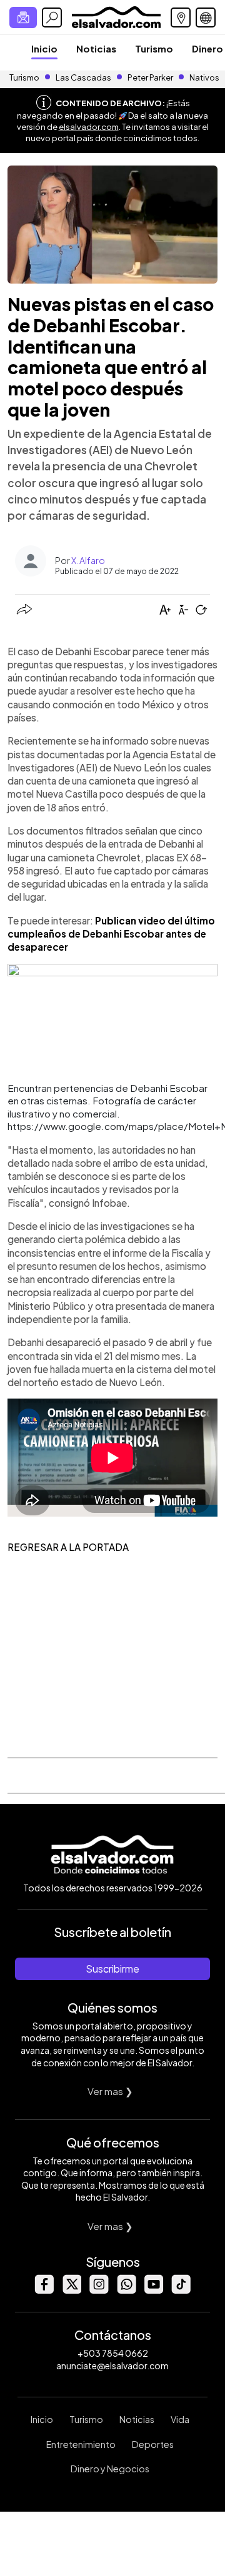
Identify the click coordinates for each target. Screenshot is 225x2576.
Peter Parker (151, 77)
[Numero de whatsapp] (126, 2290)
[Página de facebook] (44, 2290)
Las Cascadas (83, 77)
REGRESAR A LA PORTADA (68, 1547)
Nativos (204, 77)
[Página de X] (71, 2290)
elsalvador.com (89, 127)
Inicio (44, 48)
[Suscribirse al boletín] (23, 17)
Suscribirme (112, 1969)
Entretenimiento (81, 2444)
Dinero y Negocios (110, 2469)
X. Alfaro (88, 560)
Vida (180, 2419)
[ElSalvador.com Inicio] (116, 16)
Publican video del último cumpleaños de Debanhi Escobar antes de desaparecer (111, 934)
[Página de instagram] (99, 2290)
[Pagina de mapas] (181, 17)
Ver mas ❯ (110, 2091)
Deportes (153, 2444)
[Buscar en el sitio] (52, 17)
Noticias (96, 48)
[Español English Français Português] (206, 17)
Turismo (154, 48)
